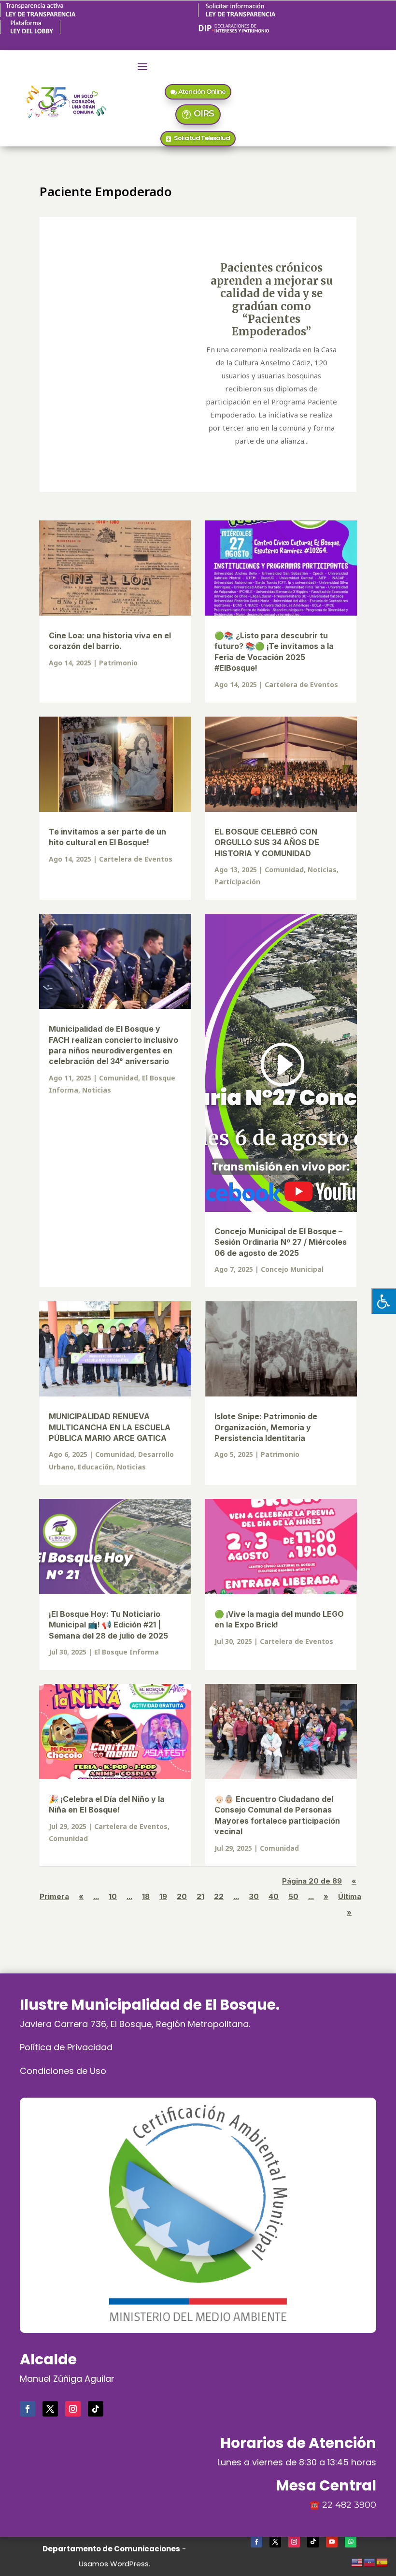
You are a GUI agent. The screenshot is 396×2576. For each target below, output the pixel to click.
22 (219, 1896)
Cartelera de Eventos (301, 684)
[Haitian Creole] (370, 2561)
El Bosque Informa (127, 1652)
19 (163, 1896)
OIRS (204, 114)
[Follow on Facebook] (28, 2409)
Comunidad (284, 870)
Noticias (322, 870)
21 (200, 1896)
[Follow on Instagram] (73, 2409)
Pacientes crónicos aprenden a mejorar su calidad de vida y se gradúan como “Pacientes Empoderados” (272, 300)
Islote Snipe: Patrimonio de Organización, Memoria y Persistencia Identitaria (266, 1427)
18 (146, 1896)
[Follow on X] (50, 2409)
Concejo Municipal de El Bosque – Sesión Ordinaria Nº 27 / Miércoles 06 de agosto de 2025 (281, 1242)
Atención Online (202, 91)
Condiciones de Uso (63, 2071)
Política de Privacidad (66, 2047)
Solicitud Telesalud (202, 138)
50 (293, 1896)
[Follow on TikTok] (96, 2409)
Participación (237, 882)
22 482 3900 (349, 2505)
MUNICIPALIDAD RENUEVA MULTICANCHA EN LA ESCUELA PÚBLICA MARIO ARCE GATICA (110, 1427)
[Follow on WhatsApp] (351, 2542)
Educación (95, 1467)
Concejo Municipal (292, 1269)
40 (274, 1896)
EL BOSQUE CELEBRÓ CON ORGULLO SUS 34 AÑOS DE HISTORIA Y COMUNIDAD (267, 842)
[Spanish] (382, 2561)
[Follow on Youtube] (332, 2542)
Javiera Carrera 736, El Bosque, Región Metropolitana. (135, 2024)
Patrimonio (118, 663)
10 (113, 1896)
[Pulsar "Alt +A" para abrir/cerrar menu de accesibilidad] (384, 1301)
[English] (357, 2561)
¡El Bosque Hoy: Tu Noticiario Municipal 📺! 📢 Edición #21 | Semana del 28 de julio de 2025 (108, 1625)
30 (254, 1896)
